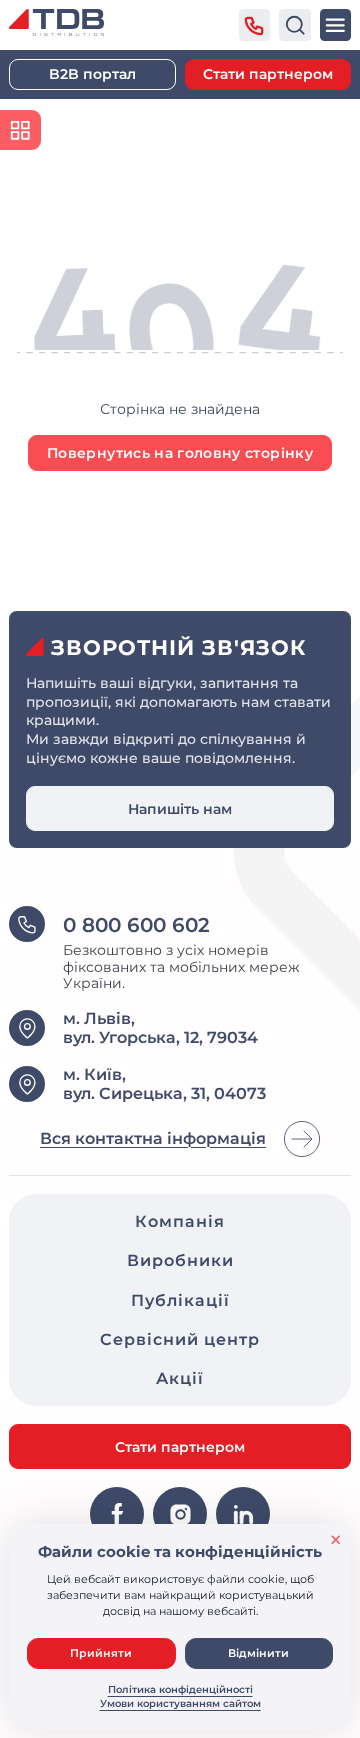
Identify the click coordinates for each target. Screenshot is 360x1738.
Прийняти (101, 1653)
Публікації (180, 1300)
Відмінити (258, 1653)
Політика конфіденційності (180, 1689)
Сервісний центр (180, 1339)
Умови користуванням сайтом (180, 1703)
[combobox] (295, 25)
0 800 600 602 (136, 924)
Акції (180, 1378)
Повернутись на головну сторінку (180, 453)
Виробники (180, 1260)
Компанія (180, 1221)
